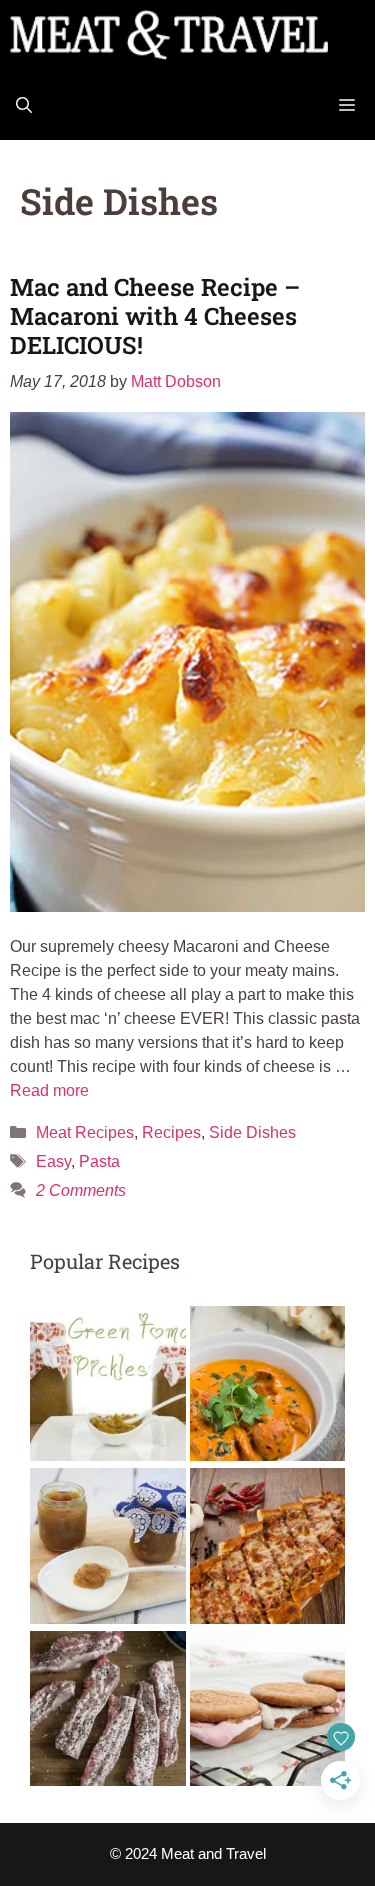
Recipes (171, 1132)
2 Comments (81, 1190)
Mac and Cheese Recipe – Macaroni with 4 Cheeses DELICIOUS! (155, 316)
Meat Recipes (85, 1132)
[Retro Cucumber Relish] (108, 1549)
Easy (53, 1161)
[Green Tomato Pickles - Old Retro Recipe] (108, 1387)
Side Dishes (252, 1132)
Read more (49, 1090)
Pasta (99, 1161)
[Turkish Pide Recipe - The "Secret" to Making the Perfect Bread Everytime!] (268, 1549)
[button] (24, 105)
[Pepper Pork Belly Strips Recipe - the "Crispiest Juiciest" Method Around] (108, 1712)
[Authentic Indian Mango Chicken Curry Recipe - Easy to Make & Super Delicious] (268, 1387)
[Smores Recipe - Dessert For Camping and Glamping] (268, 1712)
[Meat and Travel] (169, 35)
